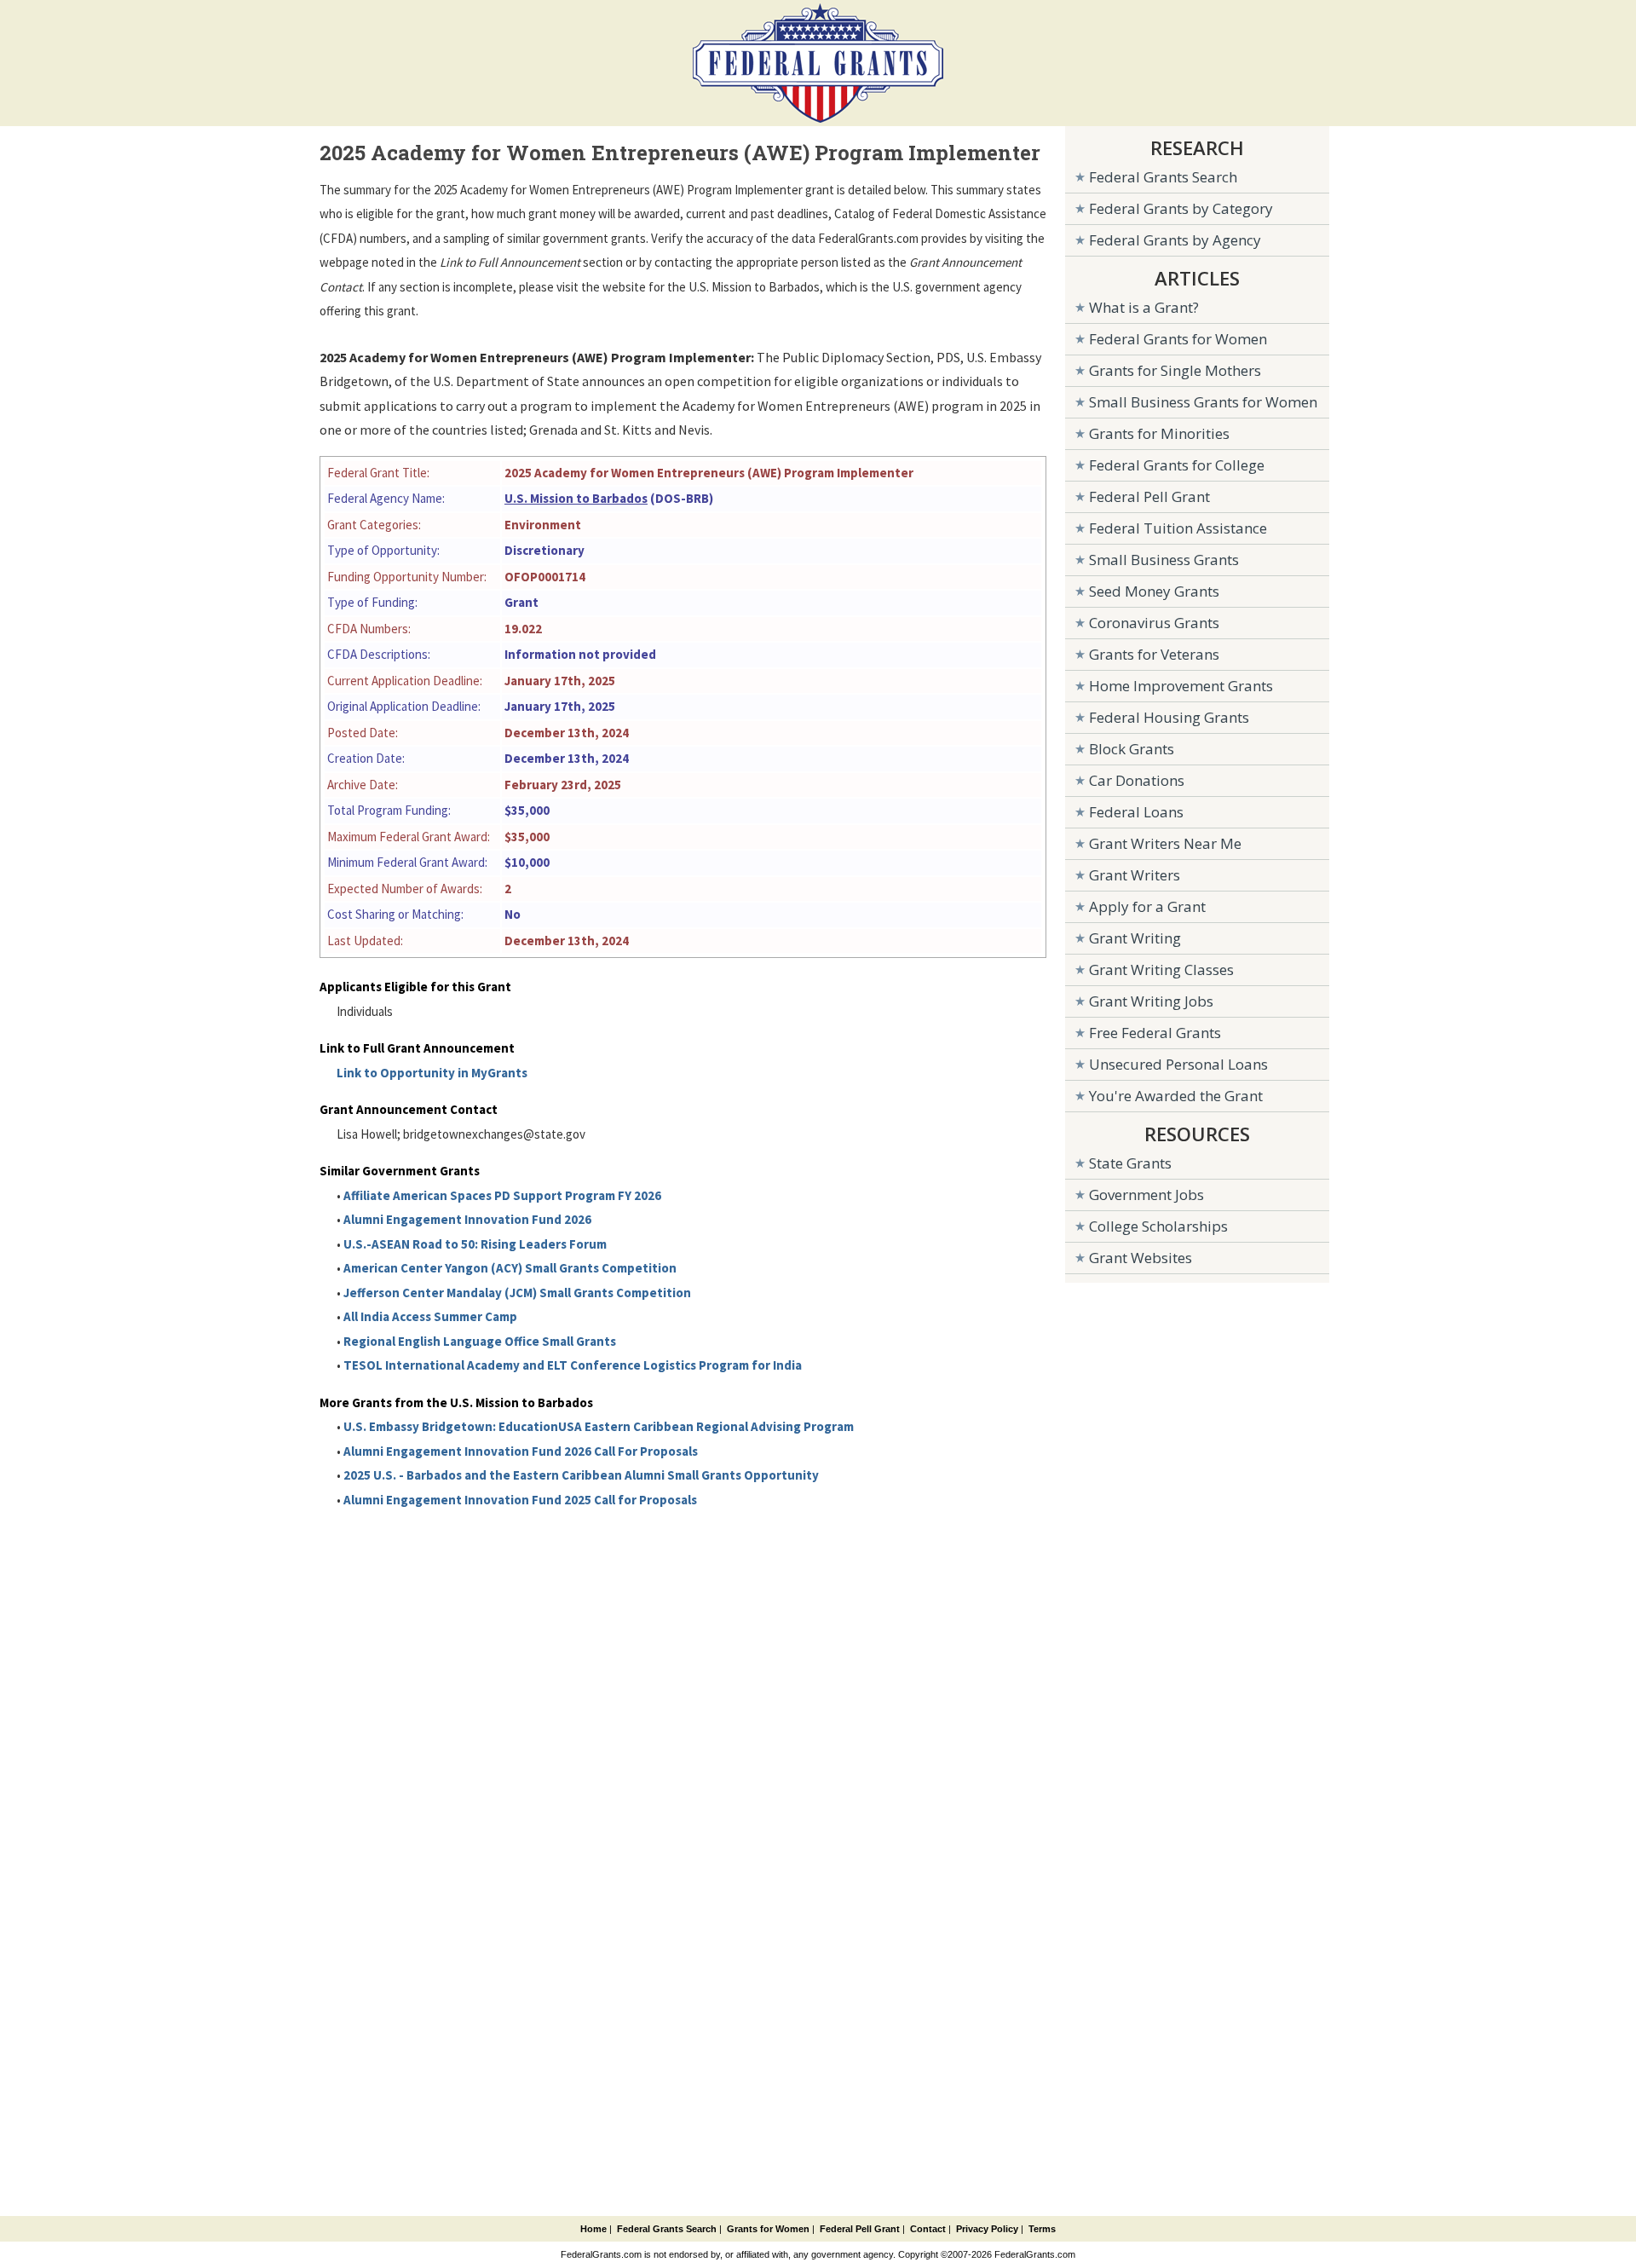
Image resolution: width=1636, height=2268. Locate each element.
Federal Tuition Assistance (1178, 528)
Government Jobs (1146, 1195)
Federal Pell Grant (1149, 496)
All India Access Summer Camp (430, 1316)
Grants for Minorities (1159, 433)
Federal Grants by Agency (1175, 240)
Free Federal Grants (1155, 1033)
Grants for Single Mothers (1175, 370)
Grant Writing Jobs (1151, 1001)
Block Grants (1132, 749)
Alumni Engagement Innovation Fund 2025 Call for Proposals (520, 1500)
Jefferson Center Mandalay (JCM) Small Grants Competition (517, 1293)
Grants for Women (768, 2229)
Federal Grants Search (1163, 177)
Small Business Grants (1164, 560)
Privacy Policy (987, 2229)
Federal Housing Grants (1169, 717)
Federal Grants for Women (1178, 339)
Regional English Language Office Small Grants (480, 1341)
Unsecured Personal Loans (1178, 1064)
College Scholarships (1158, 1226)
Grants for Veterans (1154, 654)
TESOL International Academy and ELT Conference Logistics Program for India (573, 1365)
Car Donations (1137, 780)
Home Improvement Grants (1181, 686)
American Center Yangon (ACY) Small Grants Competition (510, 1268)
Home (593, 2229)
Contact (928, 2229)
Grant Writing (1135, 938)
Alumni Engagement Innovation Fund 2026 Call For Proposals (521, 1451)
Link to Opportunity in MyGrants (432, 1073)
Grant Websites (1141, 1258)
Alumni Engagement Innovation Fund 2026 (467, 1219)
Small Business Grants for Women (1203, 402)
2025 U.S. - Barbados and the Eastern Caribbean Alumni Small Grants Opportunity (581, 1475)
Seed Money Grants (1154, 591)
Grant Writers (1135, 875)
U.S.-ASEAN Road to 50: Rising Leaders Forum (475, 1244)
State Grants (1130, 1163)
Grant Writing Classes (1161, 970)
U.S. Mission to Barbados (576, 498)
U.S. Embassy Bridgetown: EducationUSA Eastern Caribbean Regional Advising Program (599, 1426)
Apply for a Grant (1147, 906)
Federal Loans (1136, 812)
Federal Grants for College (1177, 465)
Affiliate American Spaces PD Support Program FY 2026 (502, 1195)
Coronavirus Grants (1154, 623)
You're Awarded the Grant (1176, 1096)
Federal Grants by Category (1181, 208)
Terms (1042, 2229)
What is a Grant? (1144, 307)
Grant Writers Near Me (1165, 843)
